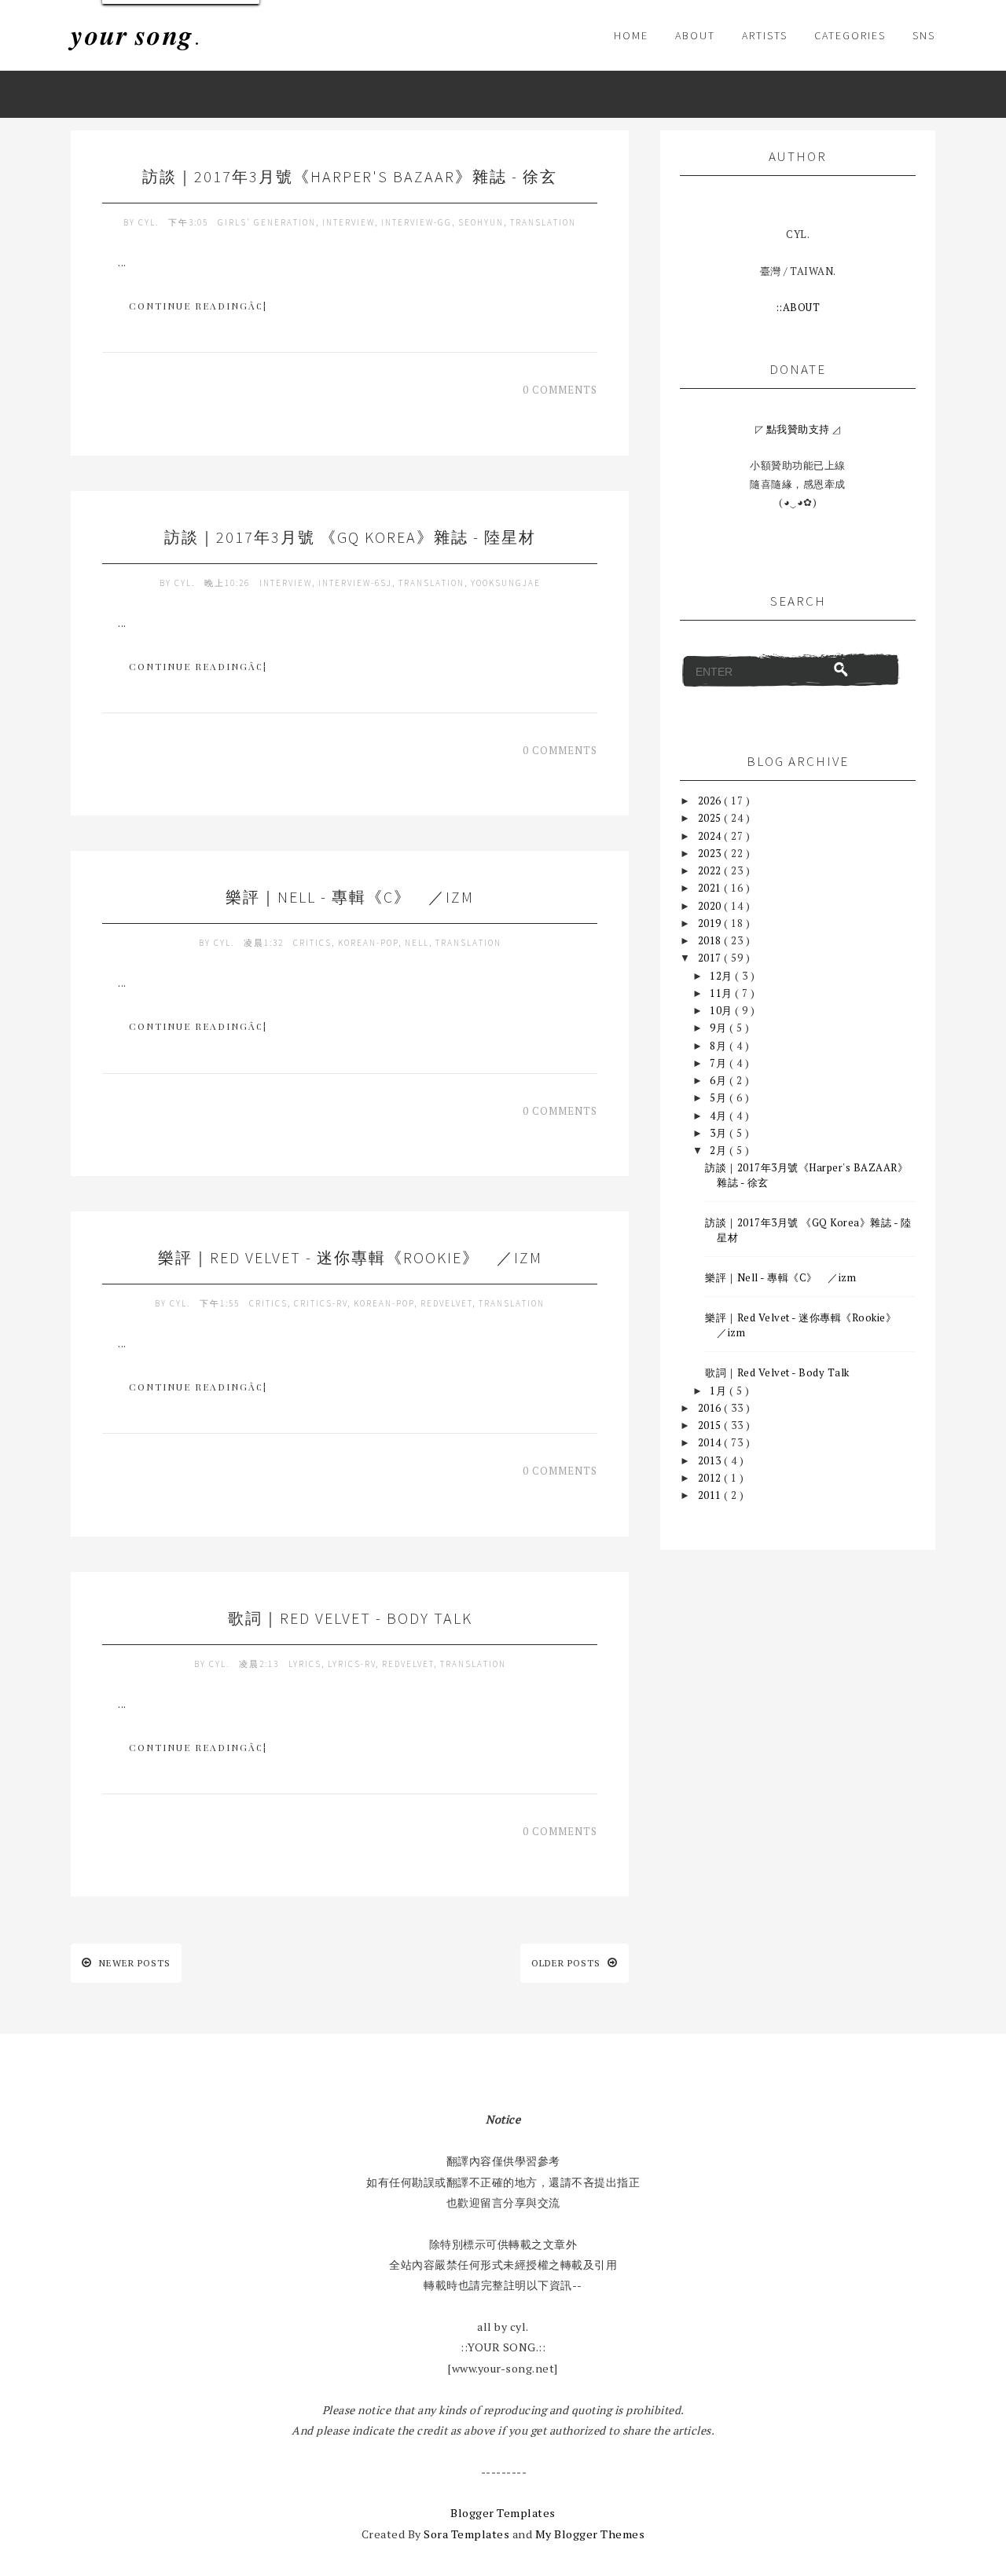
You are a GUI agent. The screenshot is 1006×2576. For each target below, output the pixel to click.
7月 (720, 1063)
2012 (711, 1478)
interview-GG (417, 222)
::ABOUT (798, 307)
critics (312, 943)
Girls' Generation (267, 222)
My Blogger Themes (590, 2534)
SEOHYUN (481, 222)
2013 (711, 1460)
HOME (631, 35)
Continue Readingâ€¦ (198, 306)
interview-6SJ (355, 583)
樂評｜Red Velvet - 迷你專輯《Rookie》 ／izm (350, 1257)
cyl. (150, 222)
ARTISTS (765, 35)
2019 (711, 923)
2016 (711, 1408)
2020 (711, 906)
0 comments (560, 390)
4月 (720, 1116)
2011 (711, 1495)
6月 (720, 1080)
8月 (720, 1046)
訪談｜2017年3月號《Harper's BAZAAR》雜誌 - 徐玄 (350, 176)
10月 (722, 1010)
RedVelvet (446, 1303)
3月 (720, 1133)
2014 (711, 1442)
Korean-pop (368, 943)
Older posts (567, 1963)
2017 (711, 958)
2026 (711, 801)
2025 (711, 818)
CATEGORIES (850, 35)
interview (349, 222)
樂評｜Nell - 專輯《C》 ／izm (350, 897)
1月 (720, 1391)
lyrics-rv (352, 1664)
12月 (722, 976)
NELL (417, 943)
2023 (711, 853)
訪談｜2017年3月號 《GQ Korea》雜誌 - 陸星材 (350, 537)
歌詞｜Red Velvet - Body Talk (350, 1618)
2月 (720, 1150)
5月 (720, 1097)
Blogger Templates (503, 2513)
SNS (924, 35)
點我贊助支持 (798, 429)
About (695, 35)
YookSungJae (506, 583)
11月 (722, 993)
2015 (711, 1425)
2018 (711, 940)
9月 (720, 1028)
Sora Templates (466, 2534)
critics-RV (321, 1303)
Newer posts (133, 1963)
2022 (711, 870)
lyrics (305, 1664)
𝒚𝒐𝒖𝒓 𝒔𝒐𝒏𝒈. (136, 35)
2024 (711, 836)
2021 (711, 888)
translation (543, 222)
